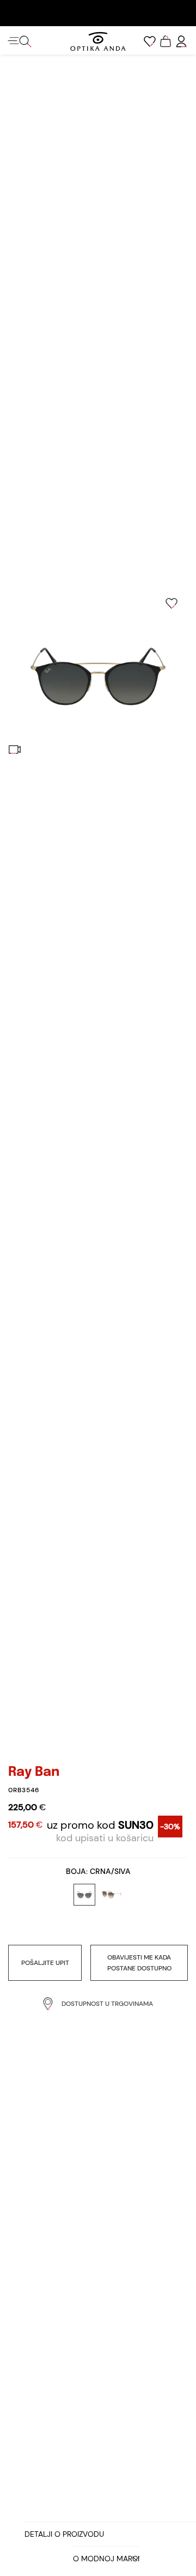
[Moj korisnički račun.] (181, 41)
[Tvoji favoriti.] (150, 41)
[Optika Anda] (98, 41)
